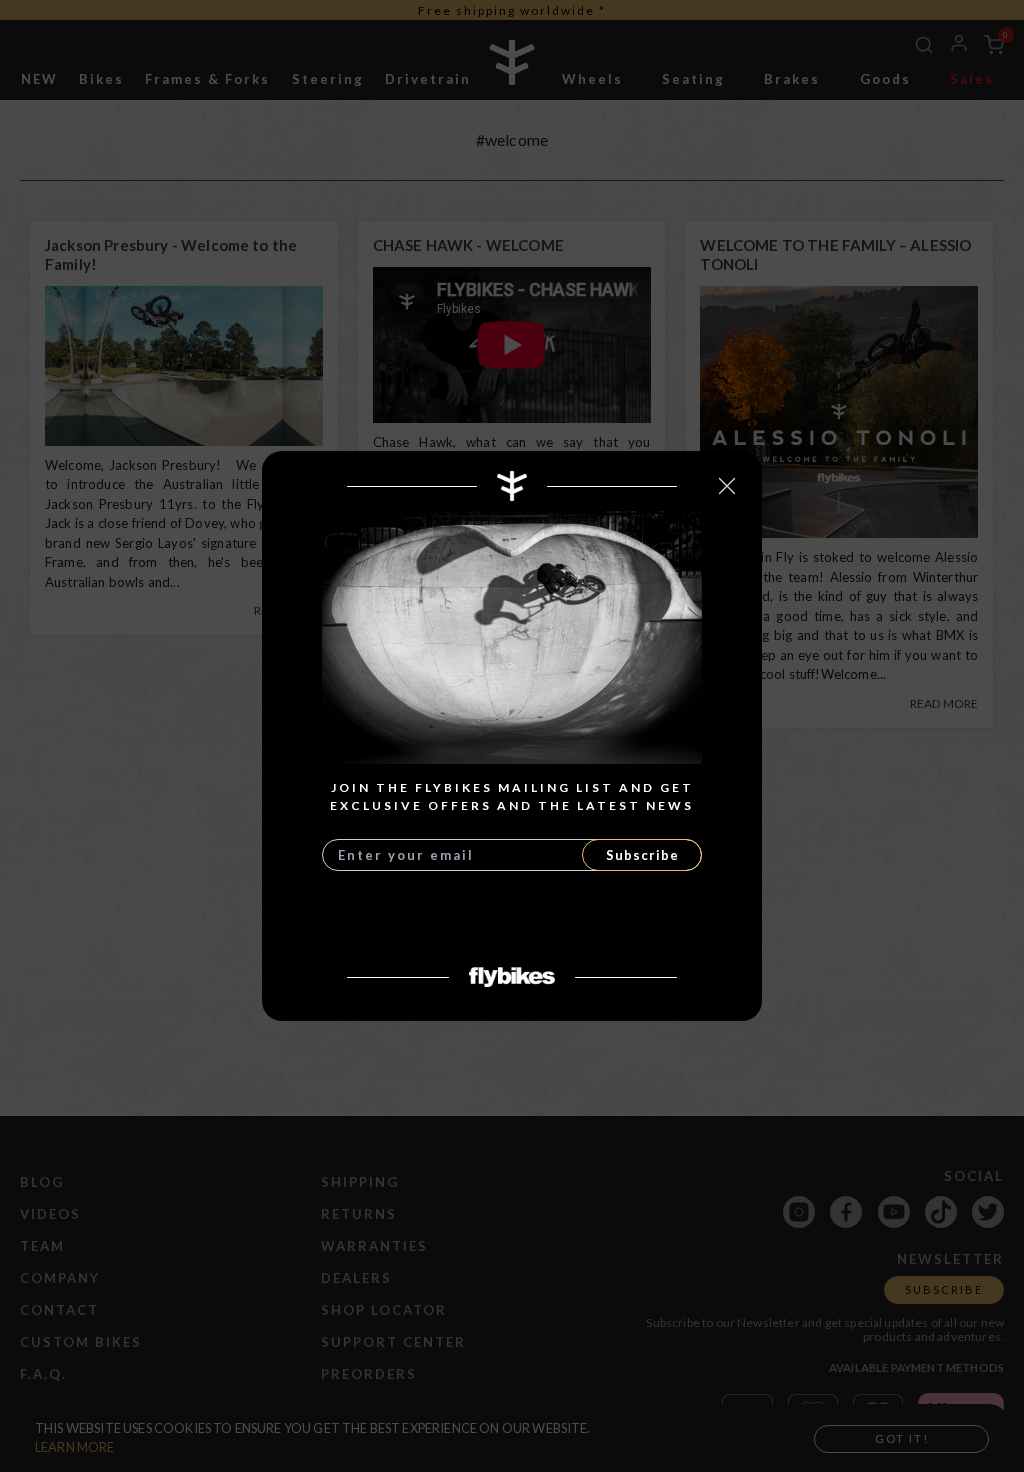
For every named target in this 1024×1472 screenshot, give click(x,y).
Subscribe (642, 855)
